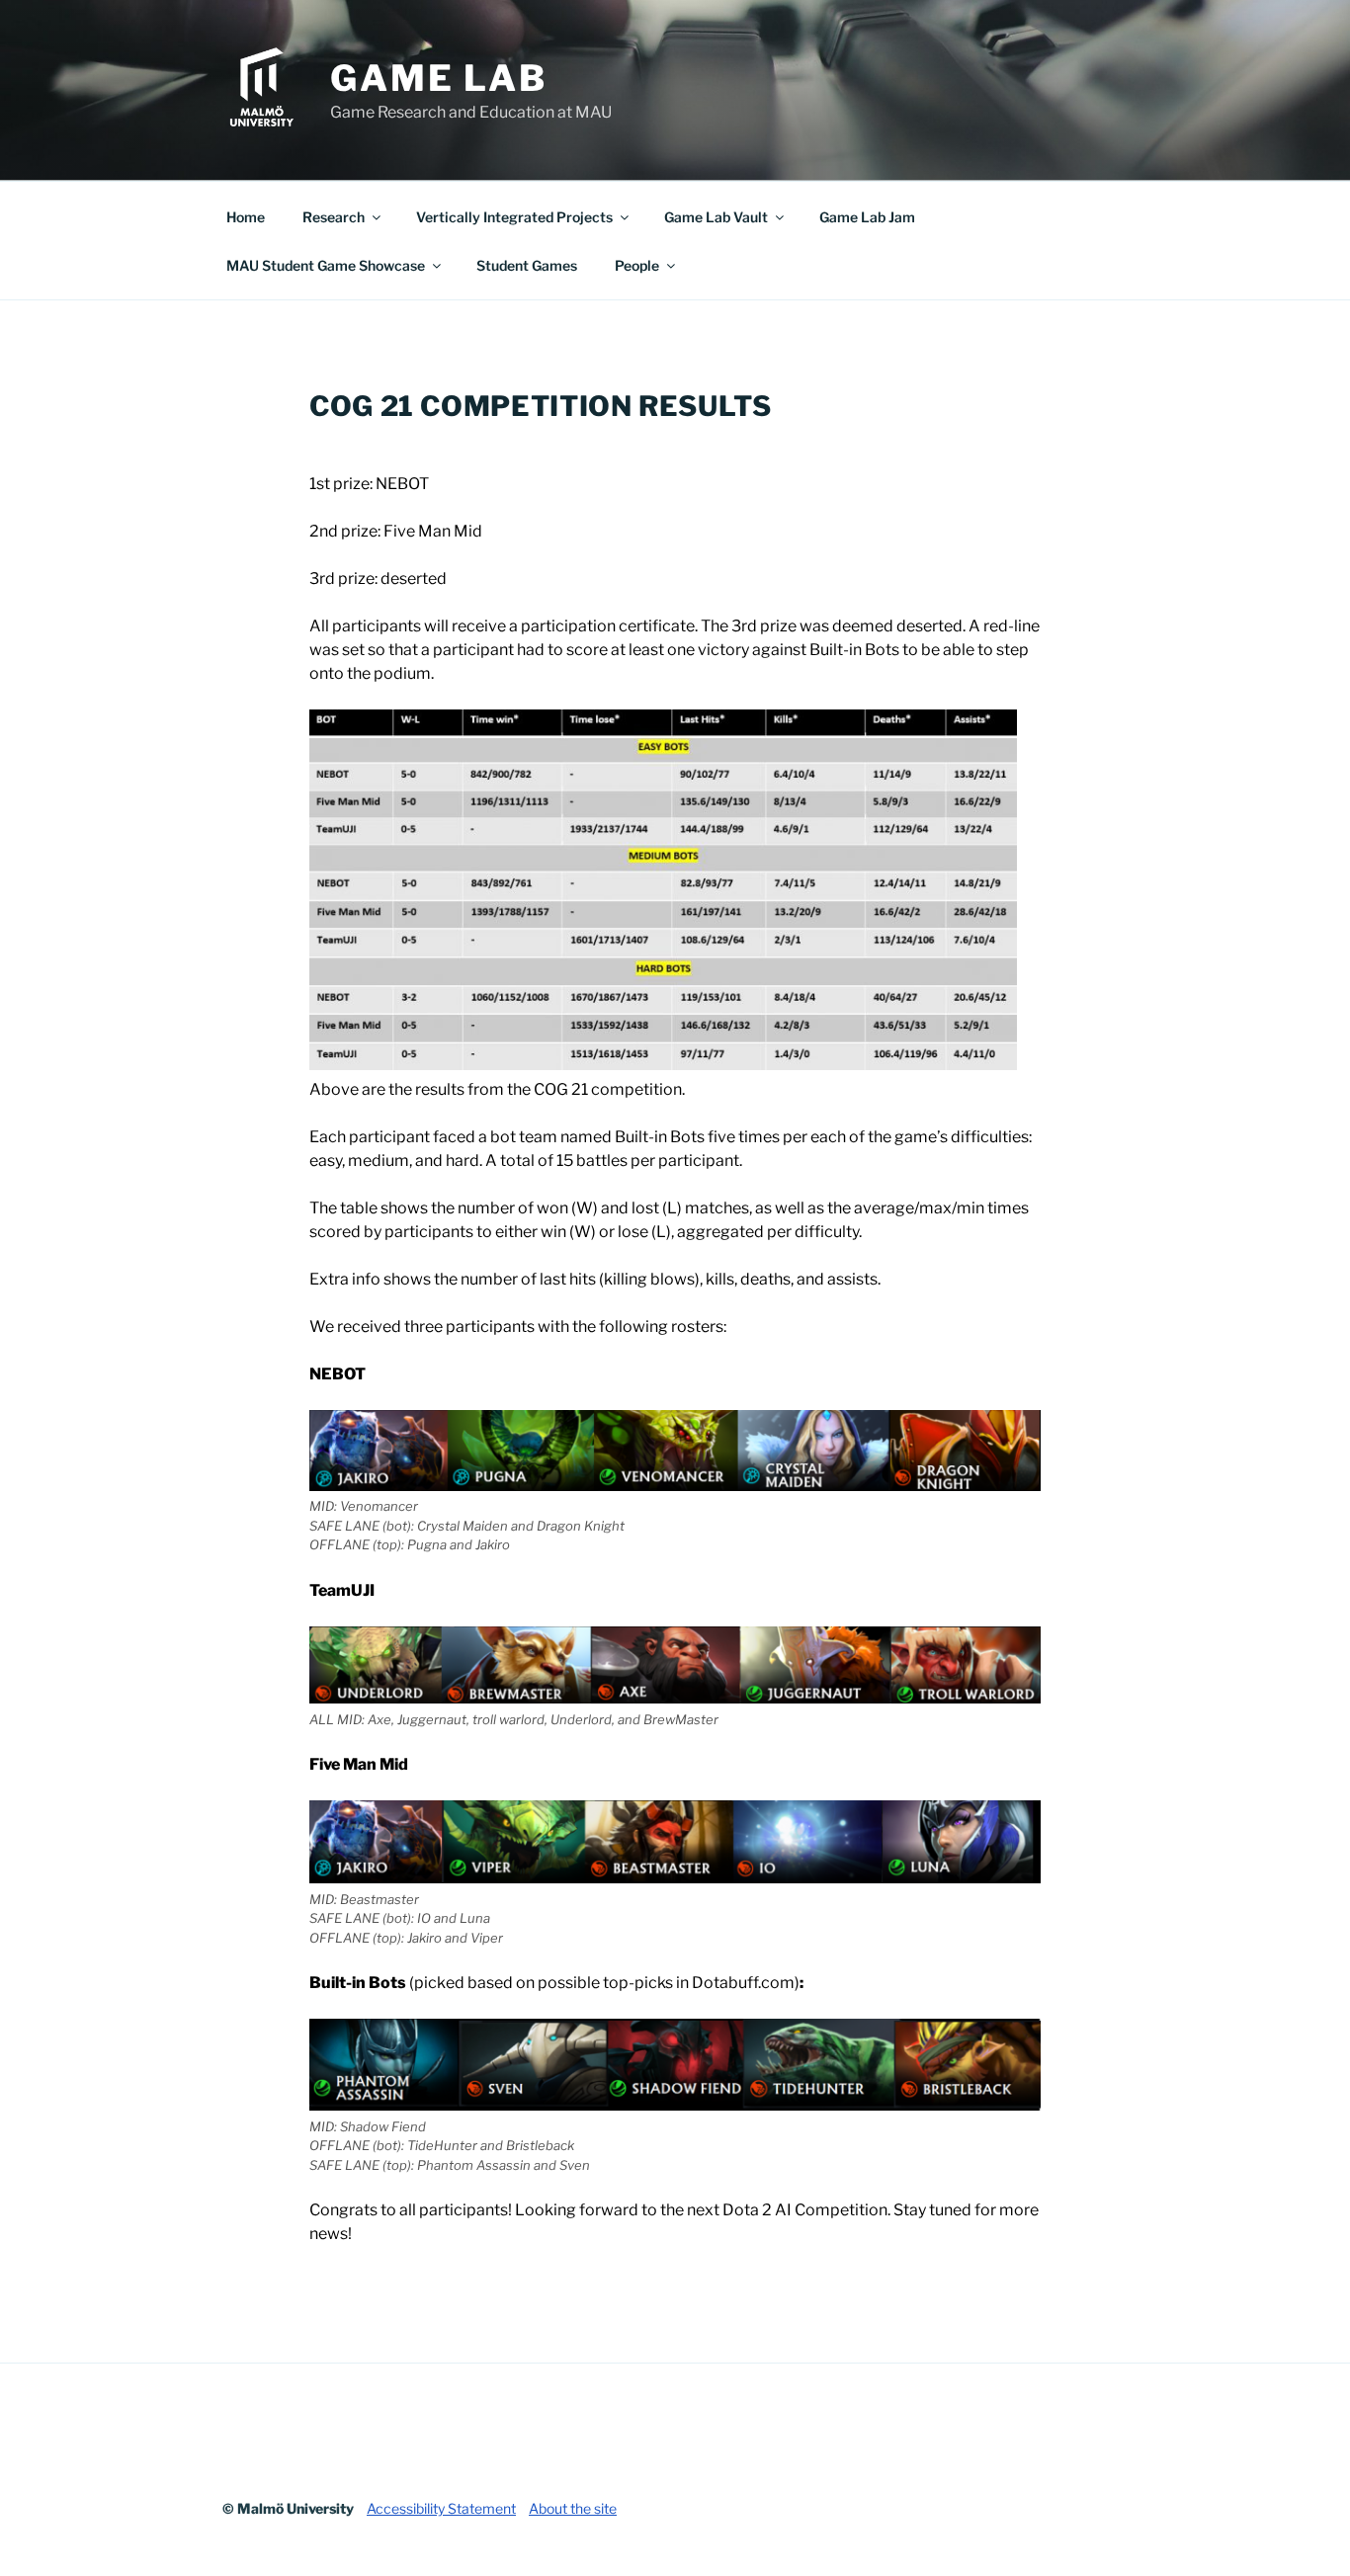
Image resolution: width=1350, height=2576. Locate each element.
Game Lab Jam (867, 217)
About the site (573, 2508)
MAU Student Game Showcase (326, 265)
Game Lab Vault (716, 217)
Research (334, 217)
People (637, 265)
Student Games (527, 265)
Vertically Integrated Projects (514, 217)
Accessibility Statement (441, 2508)
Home (246, 217)
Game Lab (439, 78)
